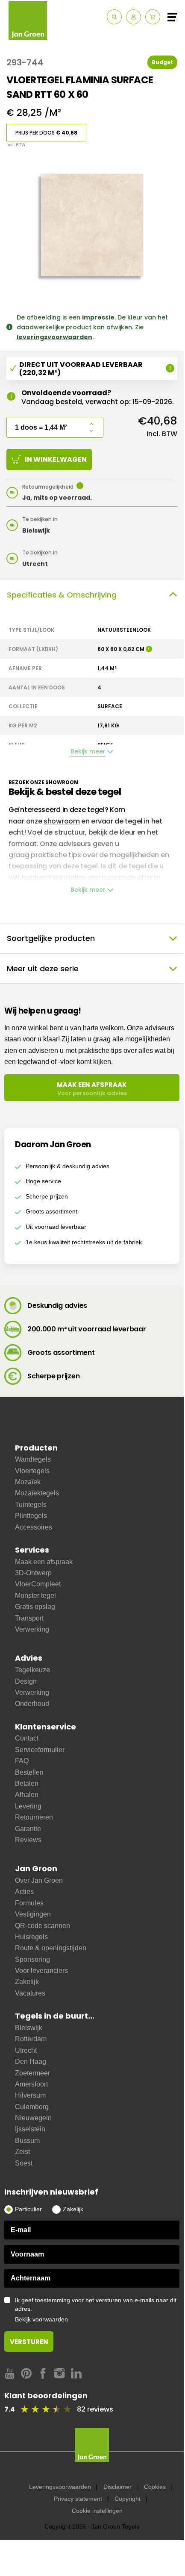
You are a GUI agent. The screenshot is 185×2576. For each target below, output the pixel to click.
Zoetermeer (32, 2073)
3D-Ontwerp (33, 1573)
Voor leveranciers (41, 1971)
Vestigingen (33, 1914)
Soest (24, 2163)
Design (26, 1681)
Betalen (27, 1783)
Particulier (28, 2209)
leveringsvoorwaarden (54, 337)
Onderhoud (32, 1704)
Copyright (128, 2499)
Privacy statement (78, 2499)
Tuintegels (31, 1505)
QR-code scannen (43, 1926)
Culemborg (32, 2107)
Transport (29, 1618)
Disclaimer (117, 2487)
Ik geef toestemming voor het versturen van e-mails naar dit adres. (96, 2310)
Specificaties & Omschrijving (62, 595)
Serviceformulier (40, 1750)
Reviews (28, 1840)
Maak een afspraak (44, 1562)
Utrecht (26, 2050)
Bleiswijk (29, 2028)
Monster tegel (35, 1596)
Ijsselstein (30, 2129)
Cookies (155, 2487)
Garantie (28, 1829)
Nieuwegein (33, 2118)
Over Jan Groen (39, 1880)
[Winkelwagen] (153, 17)
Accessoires (34, 1527)
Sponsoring (32, 1959)
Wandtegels (33, 1459)
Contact (27, 1738)
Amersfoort (31, 2084)
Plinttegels (31, 1516)
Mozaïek (28, 1482)
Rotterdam (31, 2039)
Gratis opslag (35, 1607)
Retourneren (34, 1817)
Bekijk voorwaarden (41, 2319)
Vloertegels (32, 1471)
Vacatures (30, 1993)
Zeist (22, 2152)
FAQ (22, 1761)
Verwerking (32, 1629)
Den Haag (31, 2062)
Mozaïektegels (37, 1493)
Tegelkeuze (32, 1670)
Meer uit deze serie (43, 969)
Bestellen (29, 1772)
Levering (28, 1806)
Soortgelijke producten (51, 938)
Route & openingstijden (51, 1948)
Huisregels (31, 1937)
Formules (29, 1903)
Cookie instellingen (97, 2511)
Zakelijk (27, 1982)
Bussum (27, 2141)
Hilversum (30, 2095)
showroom (62, 821)
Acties (24, 1892)
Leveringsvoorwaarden (60, 2487)
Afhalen (27, 1795)
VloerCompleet (38, 1584)
